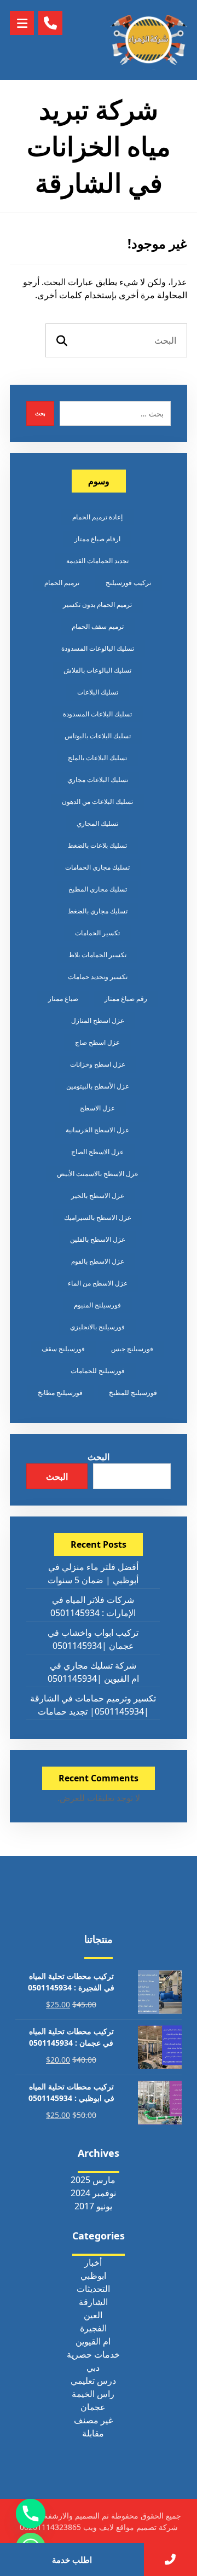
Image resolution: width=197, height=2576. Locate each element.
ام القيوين (93, 2341)
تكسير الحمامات (97, 933)
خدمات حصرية (93, 2354)
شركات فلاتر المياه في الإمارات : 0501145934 (93, 1606)
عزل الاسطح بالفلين (98, 1239)
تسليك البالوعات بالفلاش (97, 670)
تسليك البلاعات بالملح (97, 758)
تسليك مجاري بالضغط (98, 911)
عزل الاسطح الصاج (97, 1152)
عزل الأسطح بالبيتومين (98, 1086)
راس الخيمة (93, 2394)
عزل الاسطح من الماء (98, 1283)
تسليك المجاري (97, 823)
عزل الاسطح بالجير (98, 1196)
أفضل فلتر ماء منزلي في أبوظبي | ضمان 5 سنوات (93, 1573)
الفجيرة (93, 2328)
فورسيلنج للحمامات (98, 1371)
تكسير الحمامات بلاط (97, 955)
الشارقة (93, 2302)
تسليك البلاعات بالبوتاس (98, 736)
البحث (99, 1457)
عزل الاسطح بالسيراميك (98, 1217)
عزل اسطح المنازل (98, 1020)
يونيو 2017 (93, 2206)
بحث (40, 413)
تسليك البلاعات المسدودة (97, 714)
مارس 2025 (93, 2180)
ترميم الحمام (62, 583)
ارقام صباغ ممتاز (97, 539)
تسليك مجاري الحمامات (97, 867)
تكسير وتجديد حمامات (98, 977)
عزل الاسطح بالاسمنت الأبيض (98, 1174)
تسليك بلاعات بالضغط (97, 845)
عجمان (93, 2407)
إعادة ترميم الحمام (97, 517)
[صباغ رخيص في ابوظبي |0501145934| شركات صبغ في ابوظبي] (149, 40)
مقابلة (93, 2433)
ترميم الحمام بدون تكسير (97, 604)
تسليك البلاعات (98, 692)
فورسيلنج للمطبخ (133, 1393)
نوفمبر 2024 (93, 2193)
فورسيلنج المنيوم (97, 1305)
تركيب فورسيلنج (128, 583)
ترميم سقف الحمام (98, 626)
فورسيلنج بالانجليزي (97, 1327)
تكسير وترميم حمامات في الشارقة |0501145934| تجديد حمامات (93, 1705)
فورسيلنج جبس (132, 1349)
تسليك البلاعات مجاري (98, 780)
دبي (93, 2367)
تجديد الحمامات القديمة (97, 561)
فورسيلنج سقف (63, 1349)
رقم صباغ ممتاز (126, 998)
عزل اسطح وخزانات (98, 1064)
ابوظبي (93, 2276)
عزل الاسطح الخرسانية (97, 1130)
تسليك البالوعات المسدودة (98, 648)
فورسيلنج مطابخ (60, 1393)
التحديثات (93, 2289)
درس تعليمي (93, 2381)
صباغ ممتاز (63, 998)
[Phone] (31, 2514)
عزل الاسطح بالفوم (98, 1261)
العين (93, 2315)
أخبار (93, 2262)
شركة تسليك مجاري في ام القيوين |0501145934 (93, 1672)
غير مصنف (93, 2420)
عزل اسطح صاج (97, 1042)
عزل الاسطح (97, 1108)
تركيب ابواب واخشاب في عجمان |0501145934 (93, 1639)
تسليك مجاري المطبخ (98, 889)
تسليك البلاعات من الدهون (97, 801)
